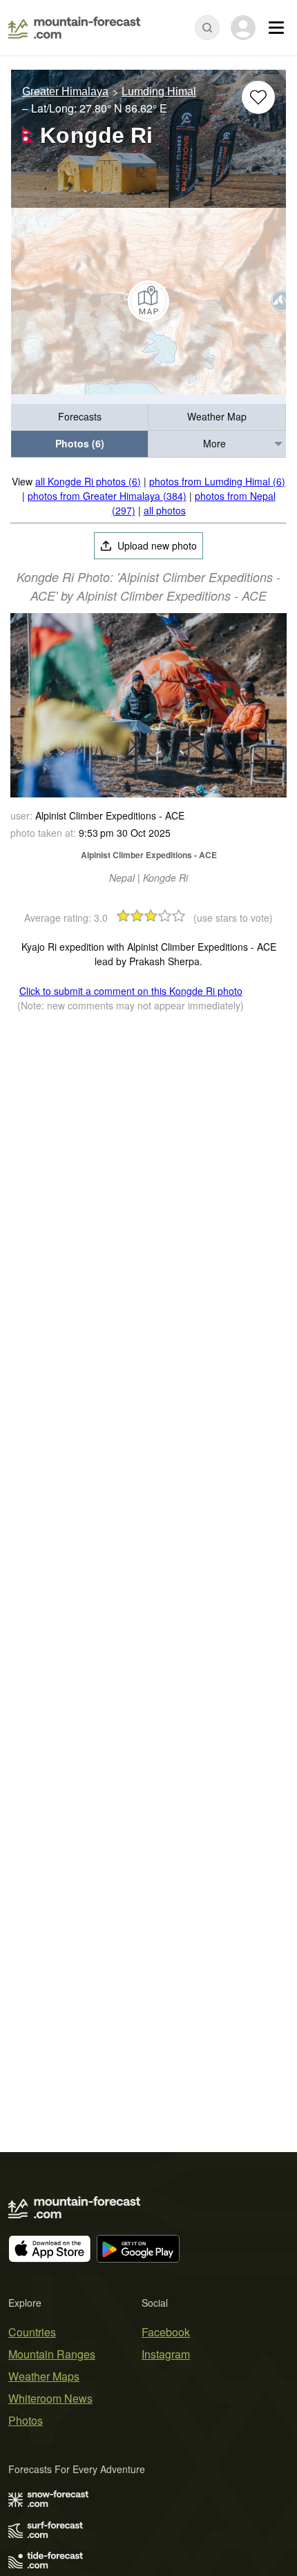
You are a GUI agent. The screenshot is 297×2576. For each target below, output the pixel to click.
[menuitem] (80, 417)
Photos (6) (80, 443)
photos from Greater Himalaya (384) (107, 496)
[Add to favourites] (258, 97)
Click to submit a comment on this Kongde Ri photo (131, 991)
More (214, 443)
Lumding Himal (159, 91)
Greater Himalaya (65, 91)
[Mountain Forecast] (74, 28)
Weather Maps (44, 2376)
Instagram (166, 2354)
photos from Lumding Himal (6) (217, 481)
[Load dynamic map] (148, 301)
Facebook (166, 2332)
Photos (26, 2420)
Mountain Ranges (52, 2354)
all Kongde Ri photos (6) (88, 481)
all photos (165, 510)
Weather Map (217, 416)
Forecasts (80, 416)
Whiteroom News (50, 2398)
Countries (32, 2332)
